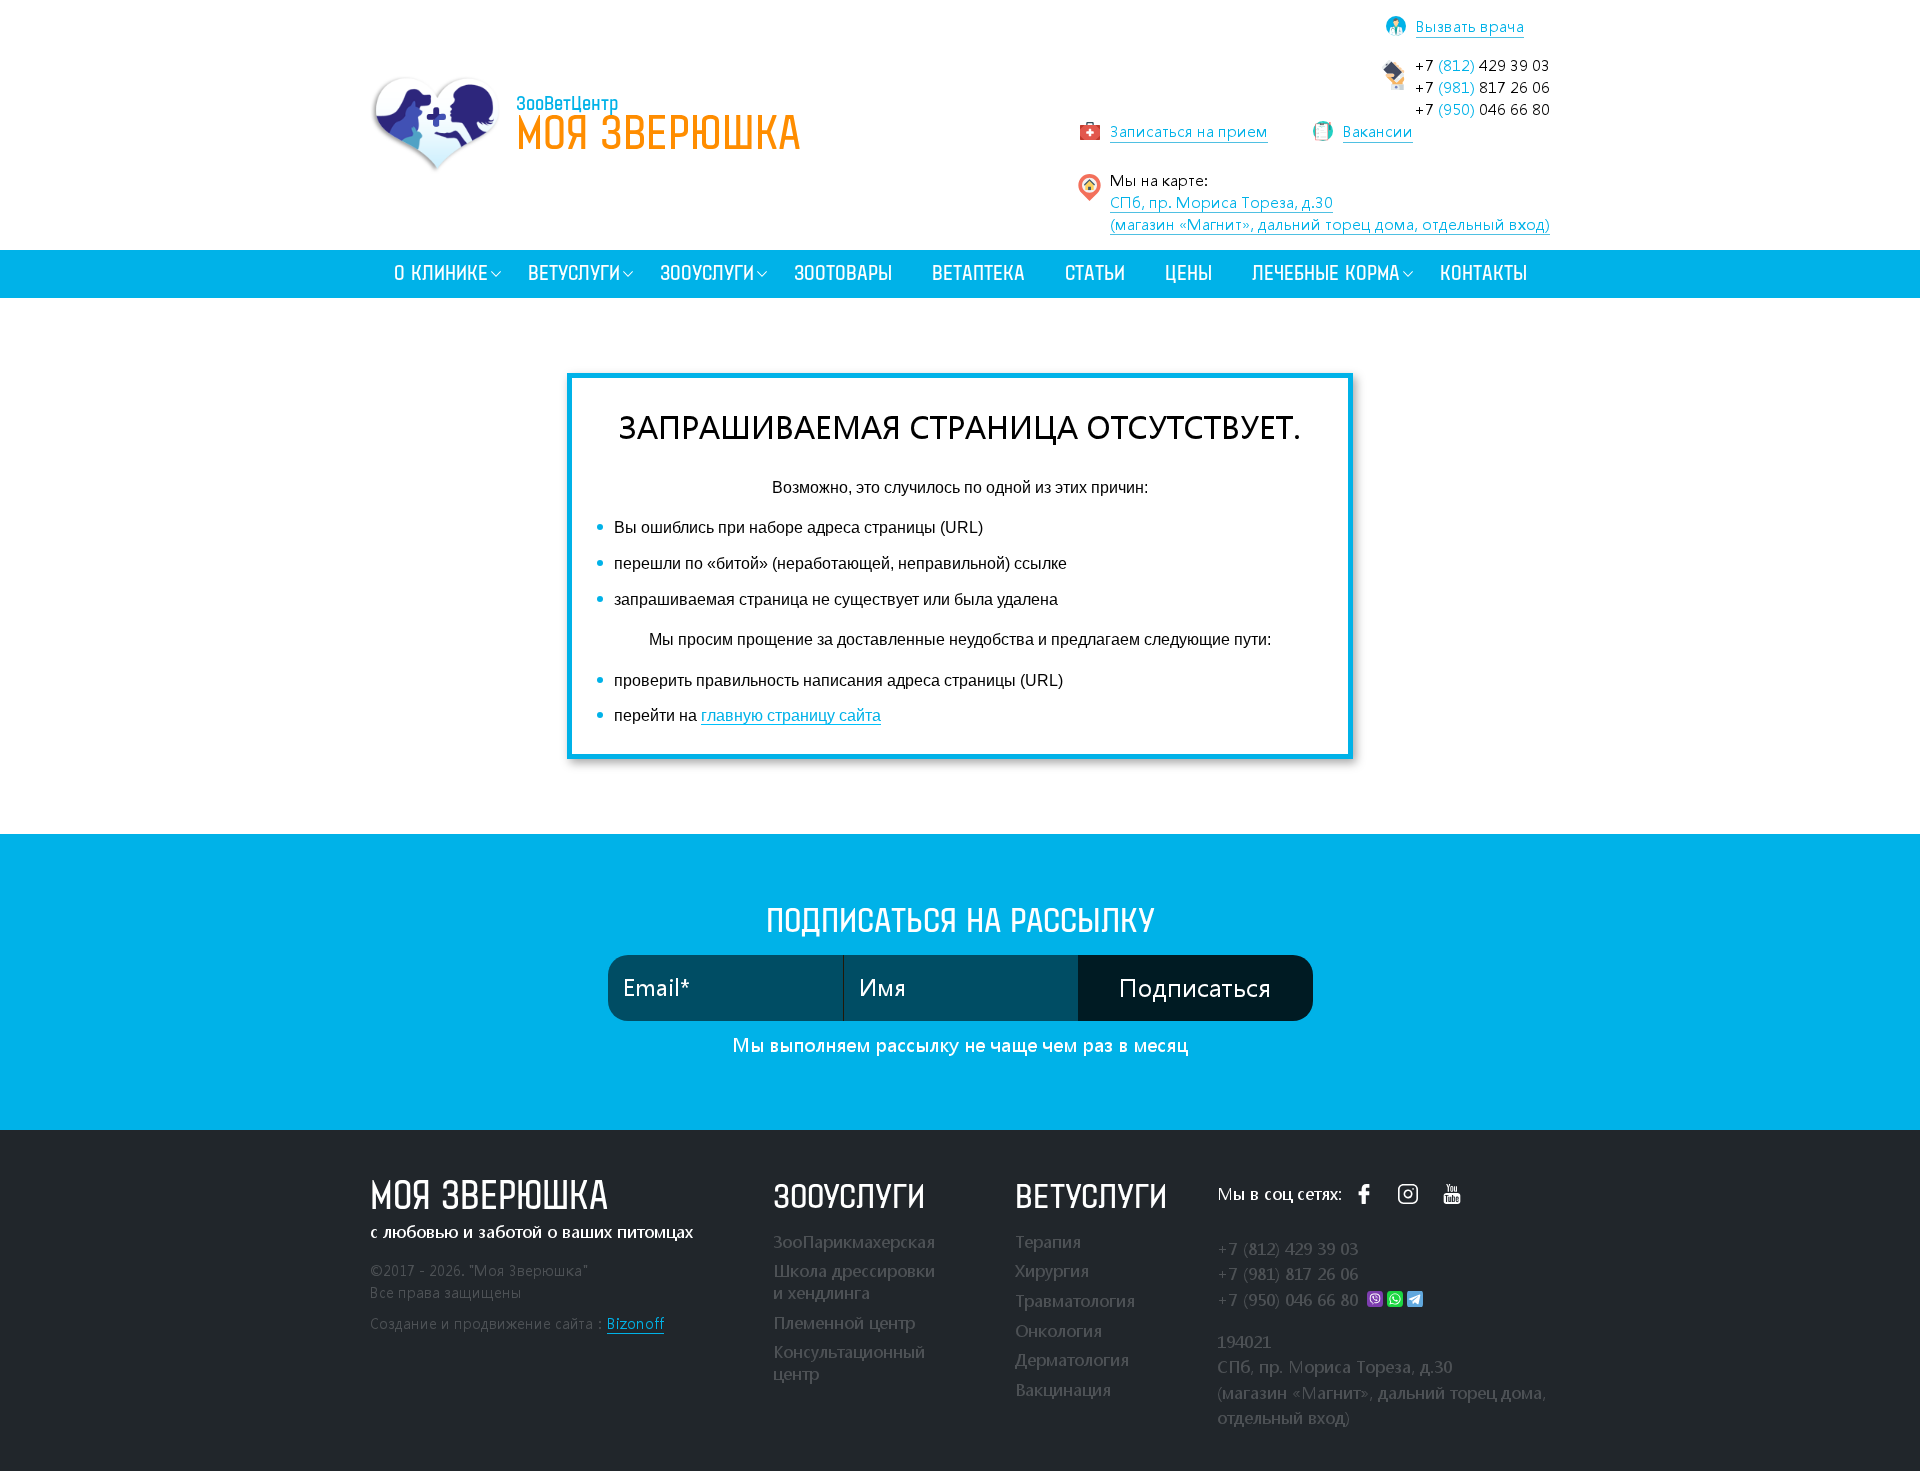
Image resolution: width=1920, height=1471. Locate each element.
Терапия (1048, 1241)
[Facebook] (1364, 1194)
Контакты (1483, 273)
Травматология (1075, 1300)
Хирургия (1052, 1270)
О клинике (441, 273)
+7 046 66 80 (1482, 109)
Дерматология (1072, 1359)
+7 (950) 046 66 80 (1287, 1299)
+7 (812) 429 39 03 (1287, 1248)
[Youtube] (1452, 1194)
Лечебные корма (1326, 273)
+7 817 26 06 (1482, 87)
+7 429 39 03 (1482, 65)
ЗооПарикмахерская (854, 1241)
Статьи (1095, 273)
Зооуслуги (707, 273)
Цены (1188, 273)
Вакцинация (1063, 1389)
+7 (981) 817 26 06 (1287, 1273)
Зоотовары (843, 273)
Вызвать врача (1470, 26)
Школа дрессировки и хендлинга (854, 1281)
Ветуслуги (574, 273)
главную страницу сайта (791, 715)
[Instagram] (1408, 1194)
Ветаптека (978, 273)
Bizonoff (635, 1323)
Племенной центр (844, 1322)
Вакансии (1378, 131)
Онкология (1058, 1330)
